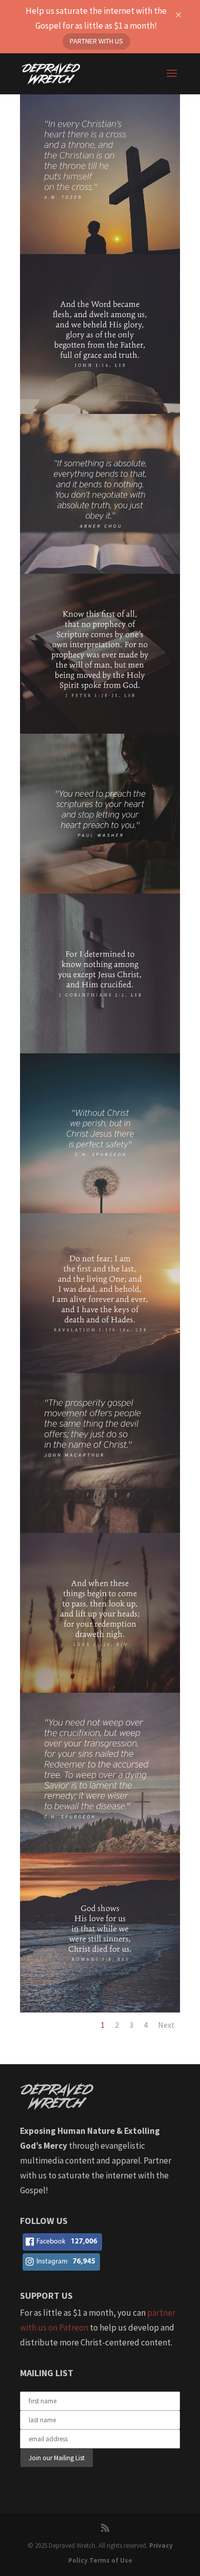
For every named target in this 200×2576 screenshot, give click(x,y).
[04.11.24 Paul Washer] (100, 890)
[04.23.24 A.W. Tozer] (100, 251)
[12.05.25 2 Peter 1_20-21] (100, 731)
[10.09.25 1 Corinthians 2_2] (100, 1050)
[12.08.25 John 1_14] (100, 411)
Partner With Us (96, 41)
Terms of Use (111, 2560)
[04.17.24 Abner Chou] (100, 571)
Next (166, 2025)
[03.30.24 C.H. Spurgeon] (100, 1850)
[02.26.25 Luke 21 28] (100, 1690)
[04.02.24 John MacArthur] (100, 1530)
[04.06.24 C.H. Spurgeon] (100, 1210)
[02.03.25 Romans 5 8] (100, 2009)
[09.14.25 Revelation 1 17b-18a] (100, 1370)
